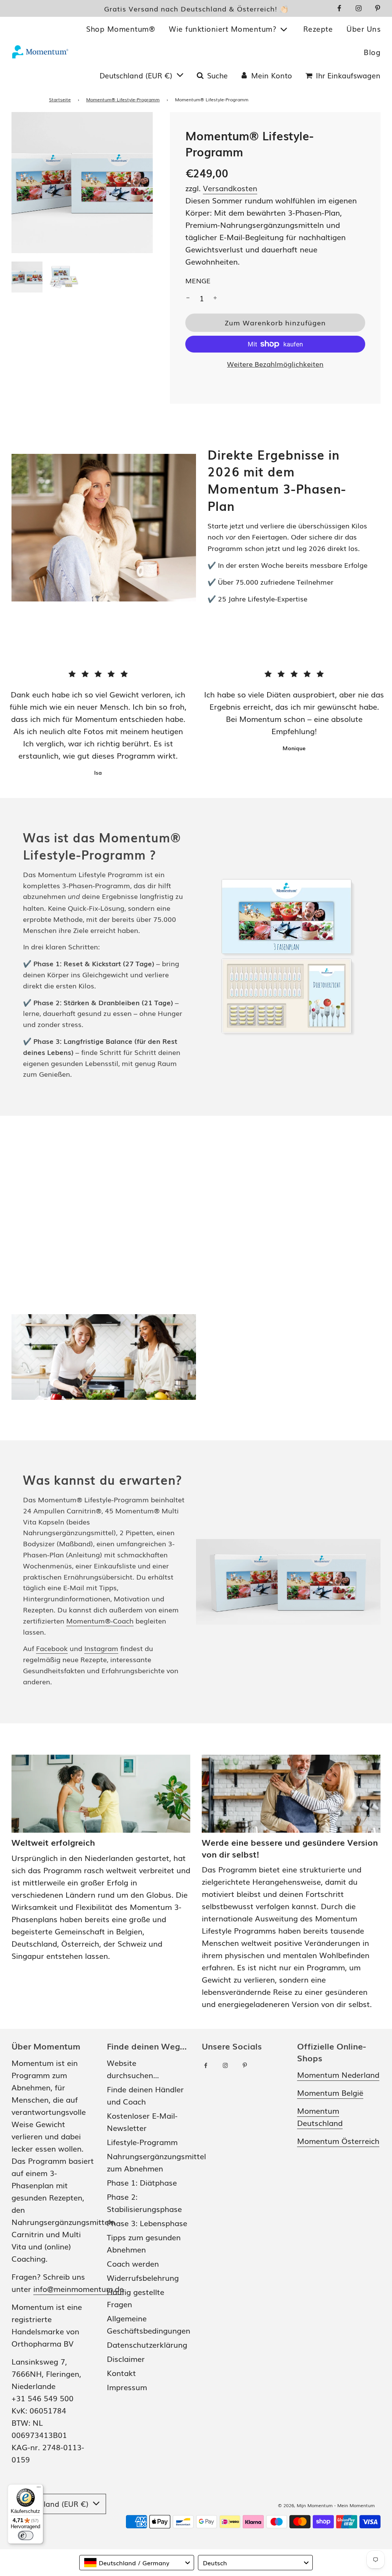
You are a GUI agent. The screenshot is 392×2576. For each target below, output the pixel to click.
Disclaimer (126, 2358)
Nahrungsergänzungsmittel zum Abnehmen (156, 2162)
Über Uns (363, 29)
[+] (215, 298)
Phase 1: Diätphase (142, 2182)
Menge (198, 280)
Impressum (127, 2387)
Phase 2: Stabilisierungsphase (144, 2202)
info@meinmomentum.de (78, 2288)
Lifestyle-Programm (142, 2142)
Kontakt (121, 2373)
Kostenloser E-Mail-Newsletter (142, 2121)
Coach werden (133, 2263)
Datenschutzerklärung (147, 2344)
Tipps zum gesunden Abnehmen (144, 2243)
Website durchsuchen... (133, 2069)
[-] (188, 298)
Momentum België (330, 2092)
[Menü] (39, 2489)
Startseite (60, 99)
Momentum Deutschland (320, 2116)
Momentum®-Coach (100, 1620)
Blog (372, 52)
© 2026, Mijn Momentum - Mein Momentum (326, 2505)
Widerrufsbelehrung (143, 2277)
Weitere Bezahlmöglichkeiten (275, 364)
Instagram (101, 1648)
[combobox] (137, 2563)
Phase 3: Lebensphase (147, 2223)
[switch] (26, 2535)
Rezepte (318, 29)
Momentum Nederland (338, 2074)
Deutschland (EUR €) (137, 75)
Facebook (52, 1648)
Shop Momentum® (121, 29)
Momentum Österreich (338, 2140)
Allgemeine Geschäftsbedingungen (149, 2324)
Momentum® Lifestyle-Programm (123, 99)
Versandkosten (230, 188)
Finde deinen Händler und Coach (145, 2095)
